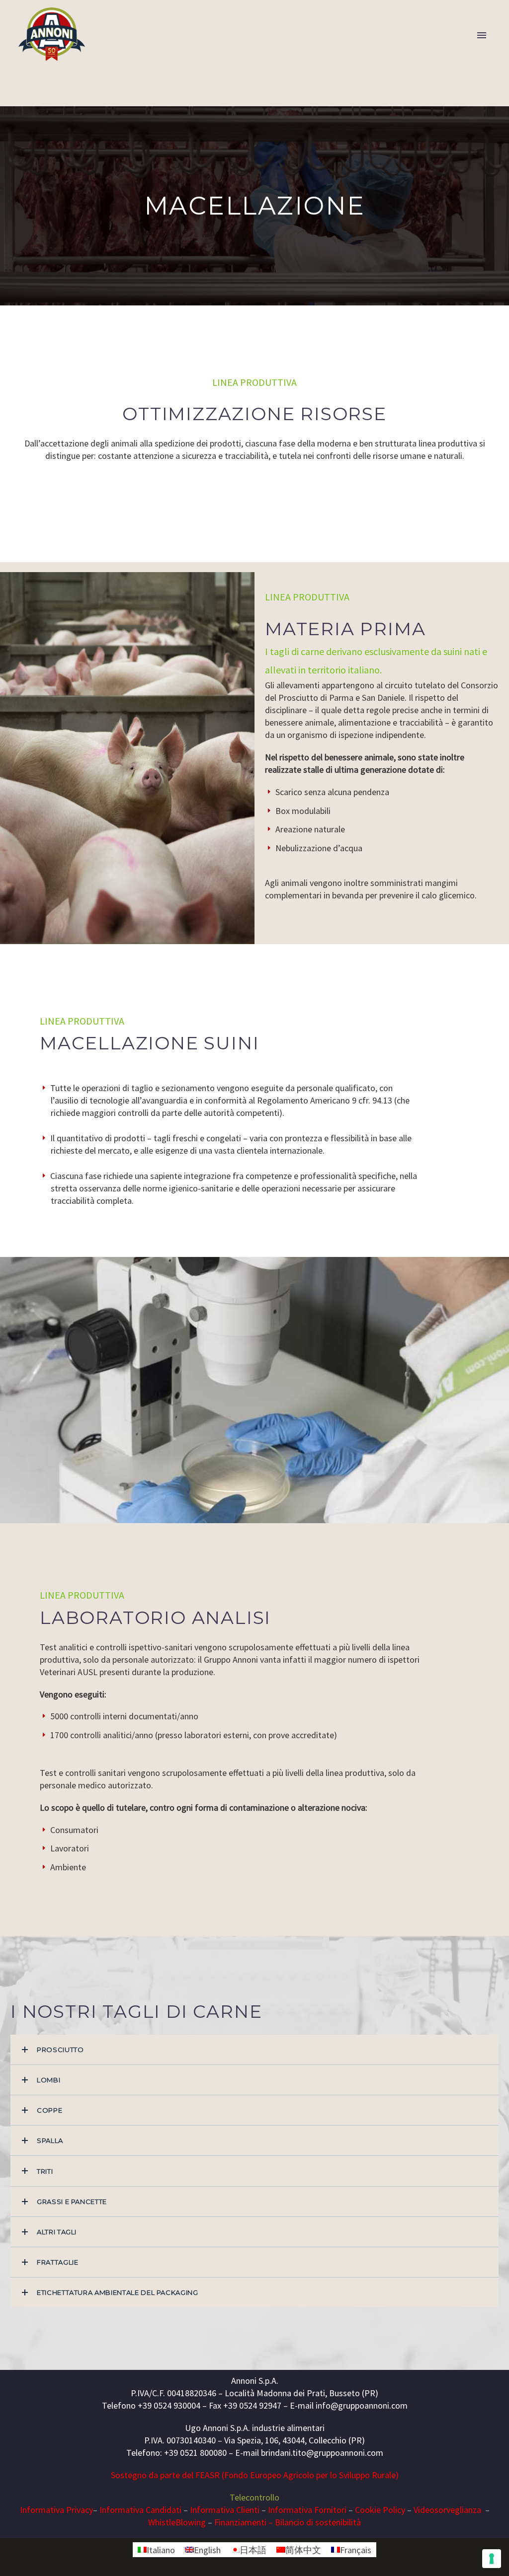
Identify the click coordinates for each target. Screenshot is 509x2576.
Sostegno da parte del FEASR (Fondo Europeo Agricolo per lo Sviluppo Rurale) (255, 2475)
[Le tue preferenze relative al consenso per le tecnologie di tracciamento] (492, 2559)
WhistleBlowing (177, 2522)
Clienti (247, 2510)
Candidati (163, 2510)
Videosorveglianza (448, 2510)
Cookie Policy (380, 2510)
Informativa (122, 2510)
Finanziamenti (240, 2522)
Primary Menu (482, 35)
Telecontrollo (254, 2497)
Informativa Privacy (56, 2510)
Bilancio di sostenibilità (318, 2522)
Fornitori (329, 2510)
